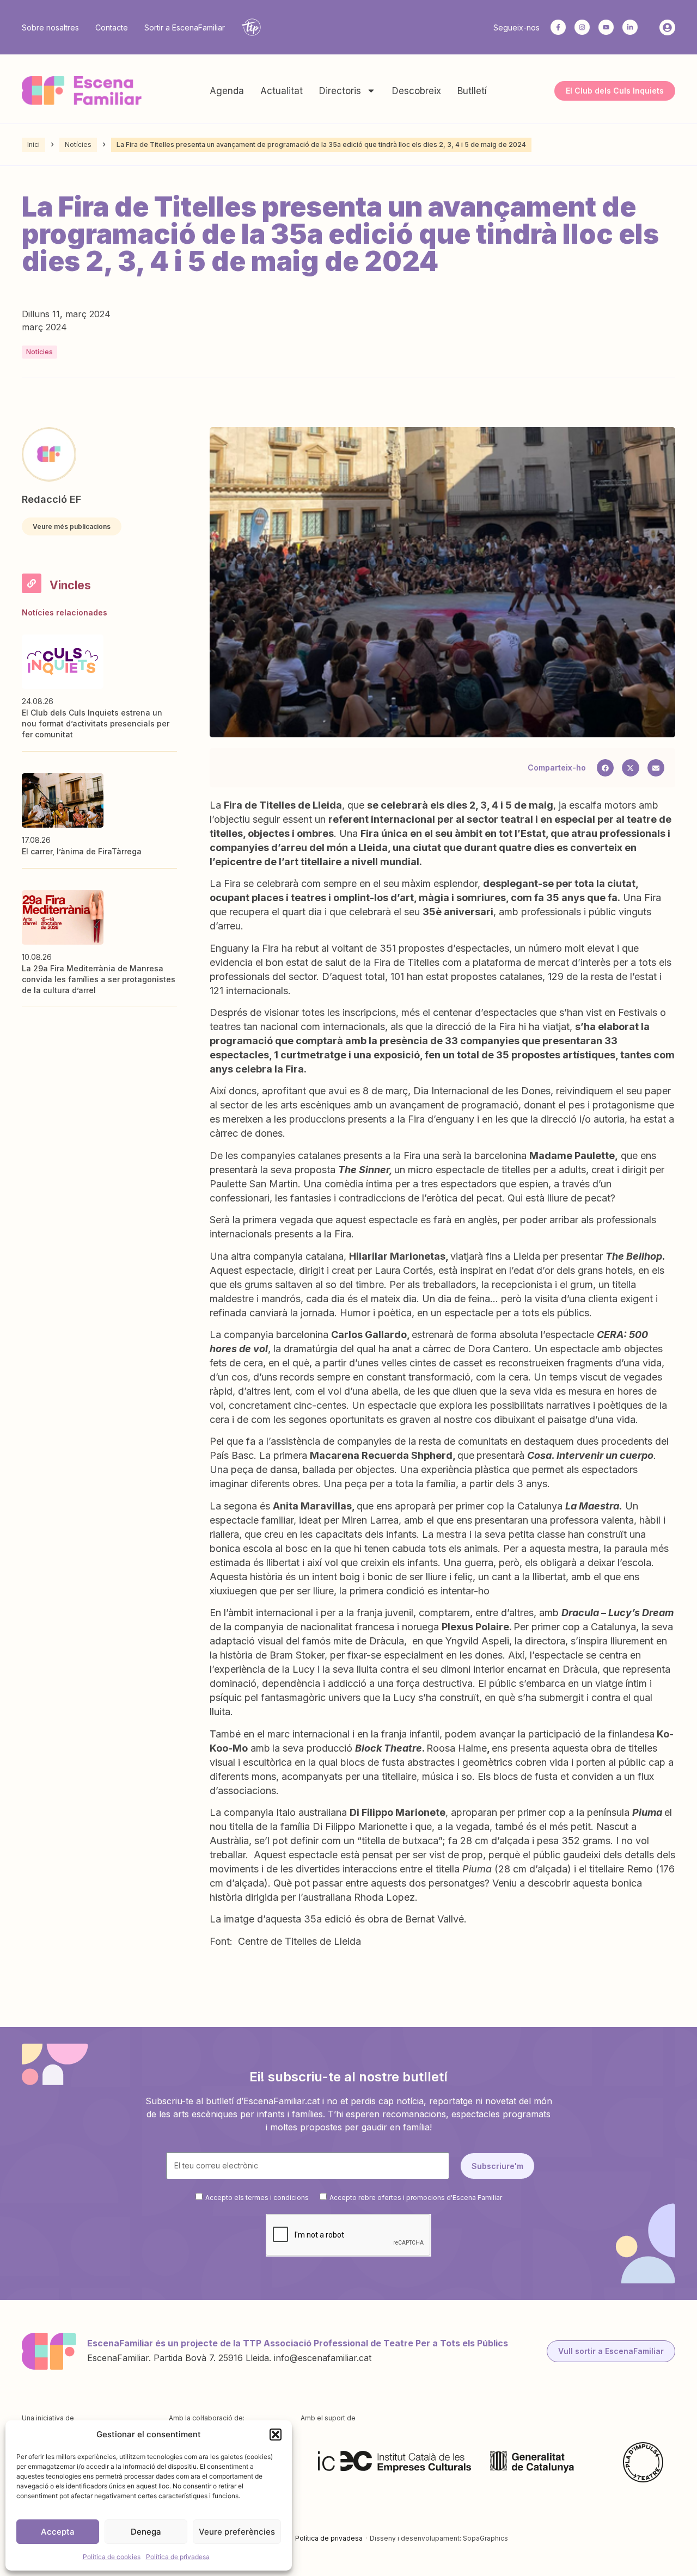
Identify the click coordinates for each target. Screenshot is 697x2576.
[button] (276, 2435)
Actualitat (282, 91)
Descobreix (417, 91)
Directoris (340, 91)
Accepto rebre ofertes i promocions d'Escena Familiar (416, 2198)
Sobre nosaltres (50, 27)
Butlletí (472, 91)
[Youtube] (606, 27)
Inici (33, 144)
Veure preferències (237, 2532)
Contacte (112, 27)
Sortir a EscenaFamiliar (185, 27)
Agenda (227, 91)
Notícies (78, 144)
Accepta (58, 2532)
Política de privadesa (178, 2557)
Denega (146, 2532)
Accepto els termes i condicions (257, 2198)
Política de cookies (112, 2557)
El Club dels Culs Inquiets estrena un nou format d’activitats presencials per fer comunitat (96, 723)
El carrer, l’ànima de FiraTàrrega (82, 851)
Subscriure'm (497, 2166)
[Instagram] (582, 27)
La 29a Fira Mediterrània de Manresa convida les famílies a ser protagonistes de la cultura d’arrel (99, 979)
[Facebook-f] (558, 27)
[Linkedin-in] (630, 27)
